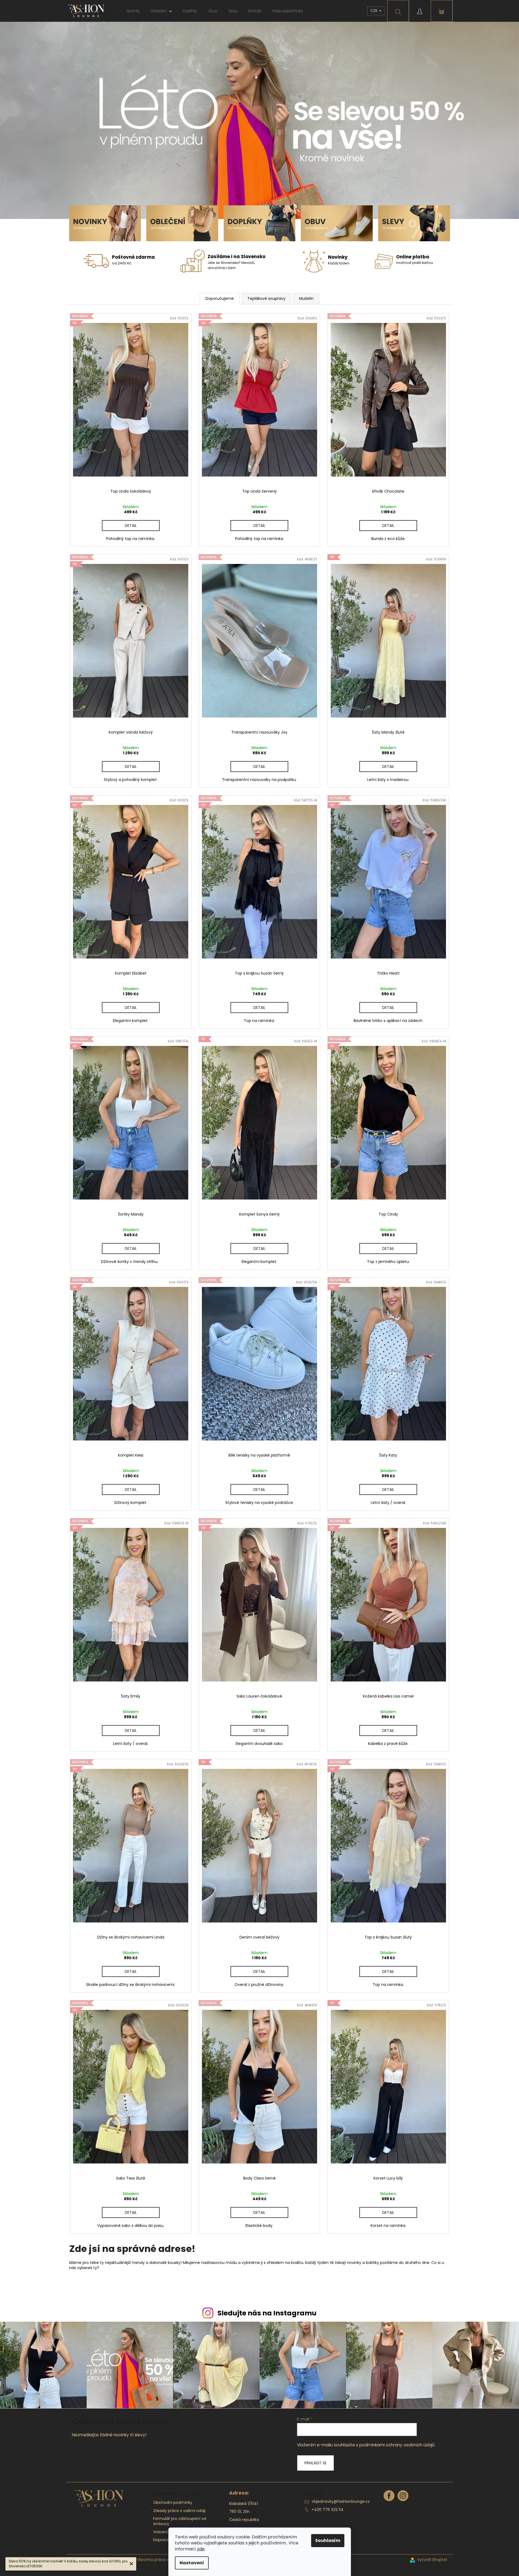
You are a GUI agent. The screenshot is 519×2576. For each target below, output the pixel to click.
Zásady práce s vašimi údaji (179, 2511)
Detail (131, 526)
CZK (374, 11)
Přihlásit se (315, 2463)
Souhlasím (328, 2540)
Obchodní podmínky (173, 2502)
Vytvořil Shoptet (432, 2560)
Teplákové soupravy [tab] (266, 298)
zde (201, 2549)
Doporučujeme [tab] (220, 298)
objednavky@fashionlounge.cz (341, 2501)
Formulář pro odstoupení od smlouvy (180, 2521)
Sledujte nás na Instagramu (267, 2313)
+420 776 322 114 (328, 2510)
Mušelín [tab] (306, 298)
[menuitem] (133, 11)
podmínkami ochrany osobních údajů (397, 2445)
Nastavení (192, 2563)
